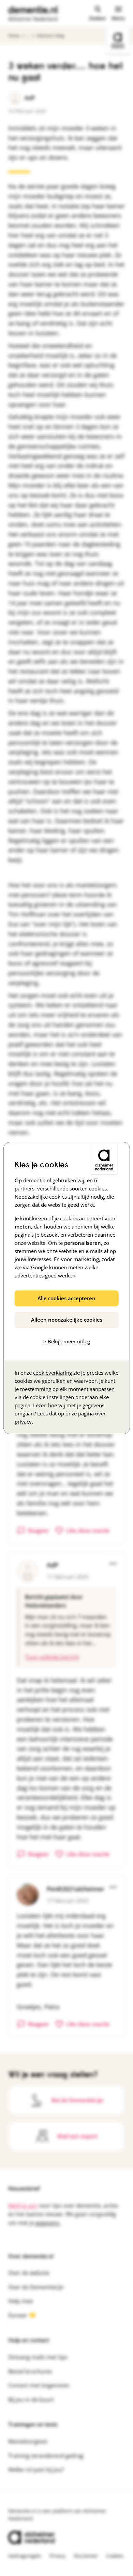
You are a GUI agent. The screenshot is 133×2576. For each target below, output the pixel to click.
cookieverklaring (53, 1373)
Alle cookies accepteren (66, 1298)
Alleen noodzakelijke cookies (67, 1320)
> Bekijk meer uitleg (67, 1341)
